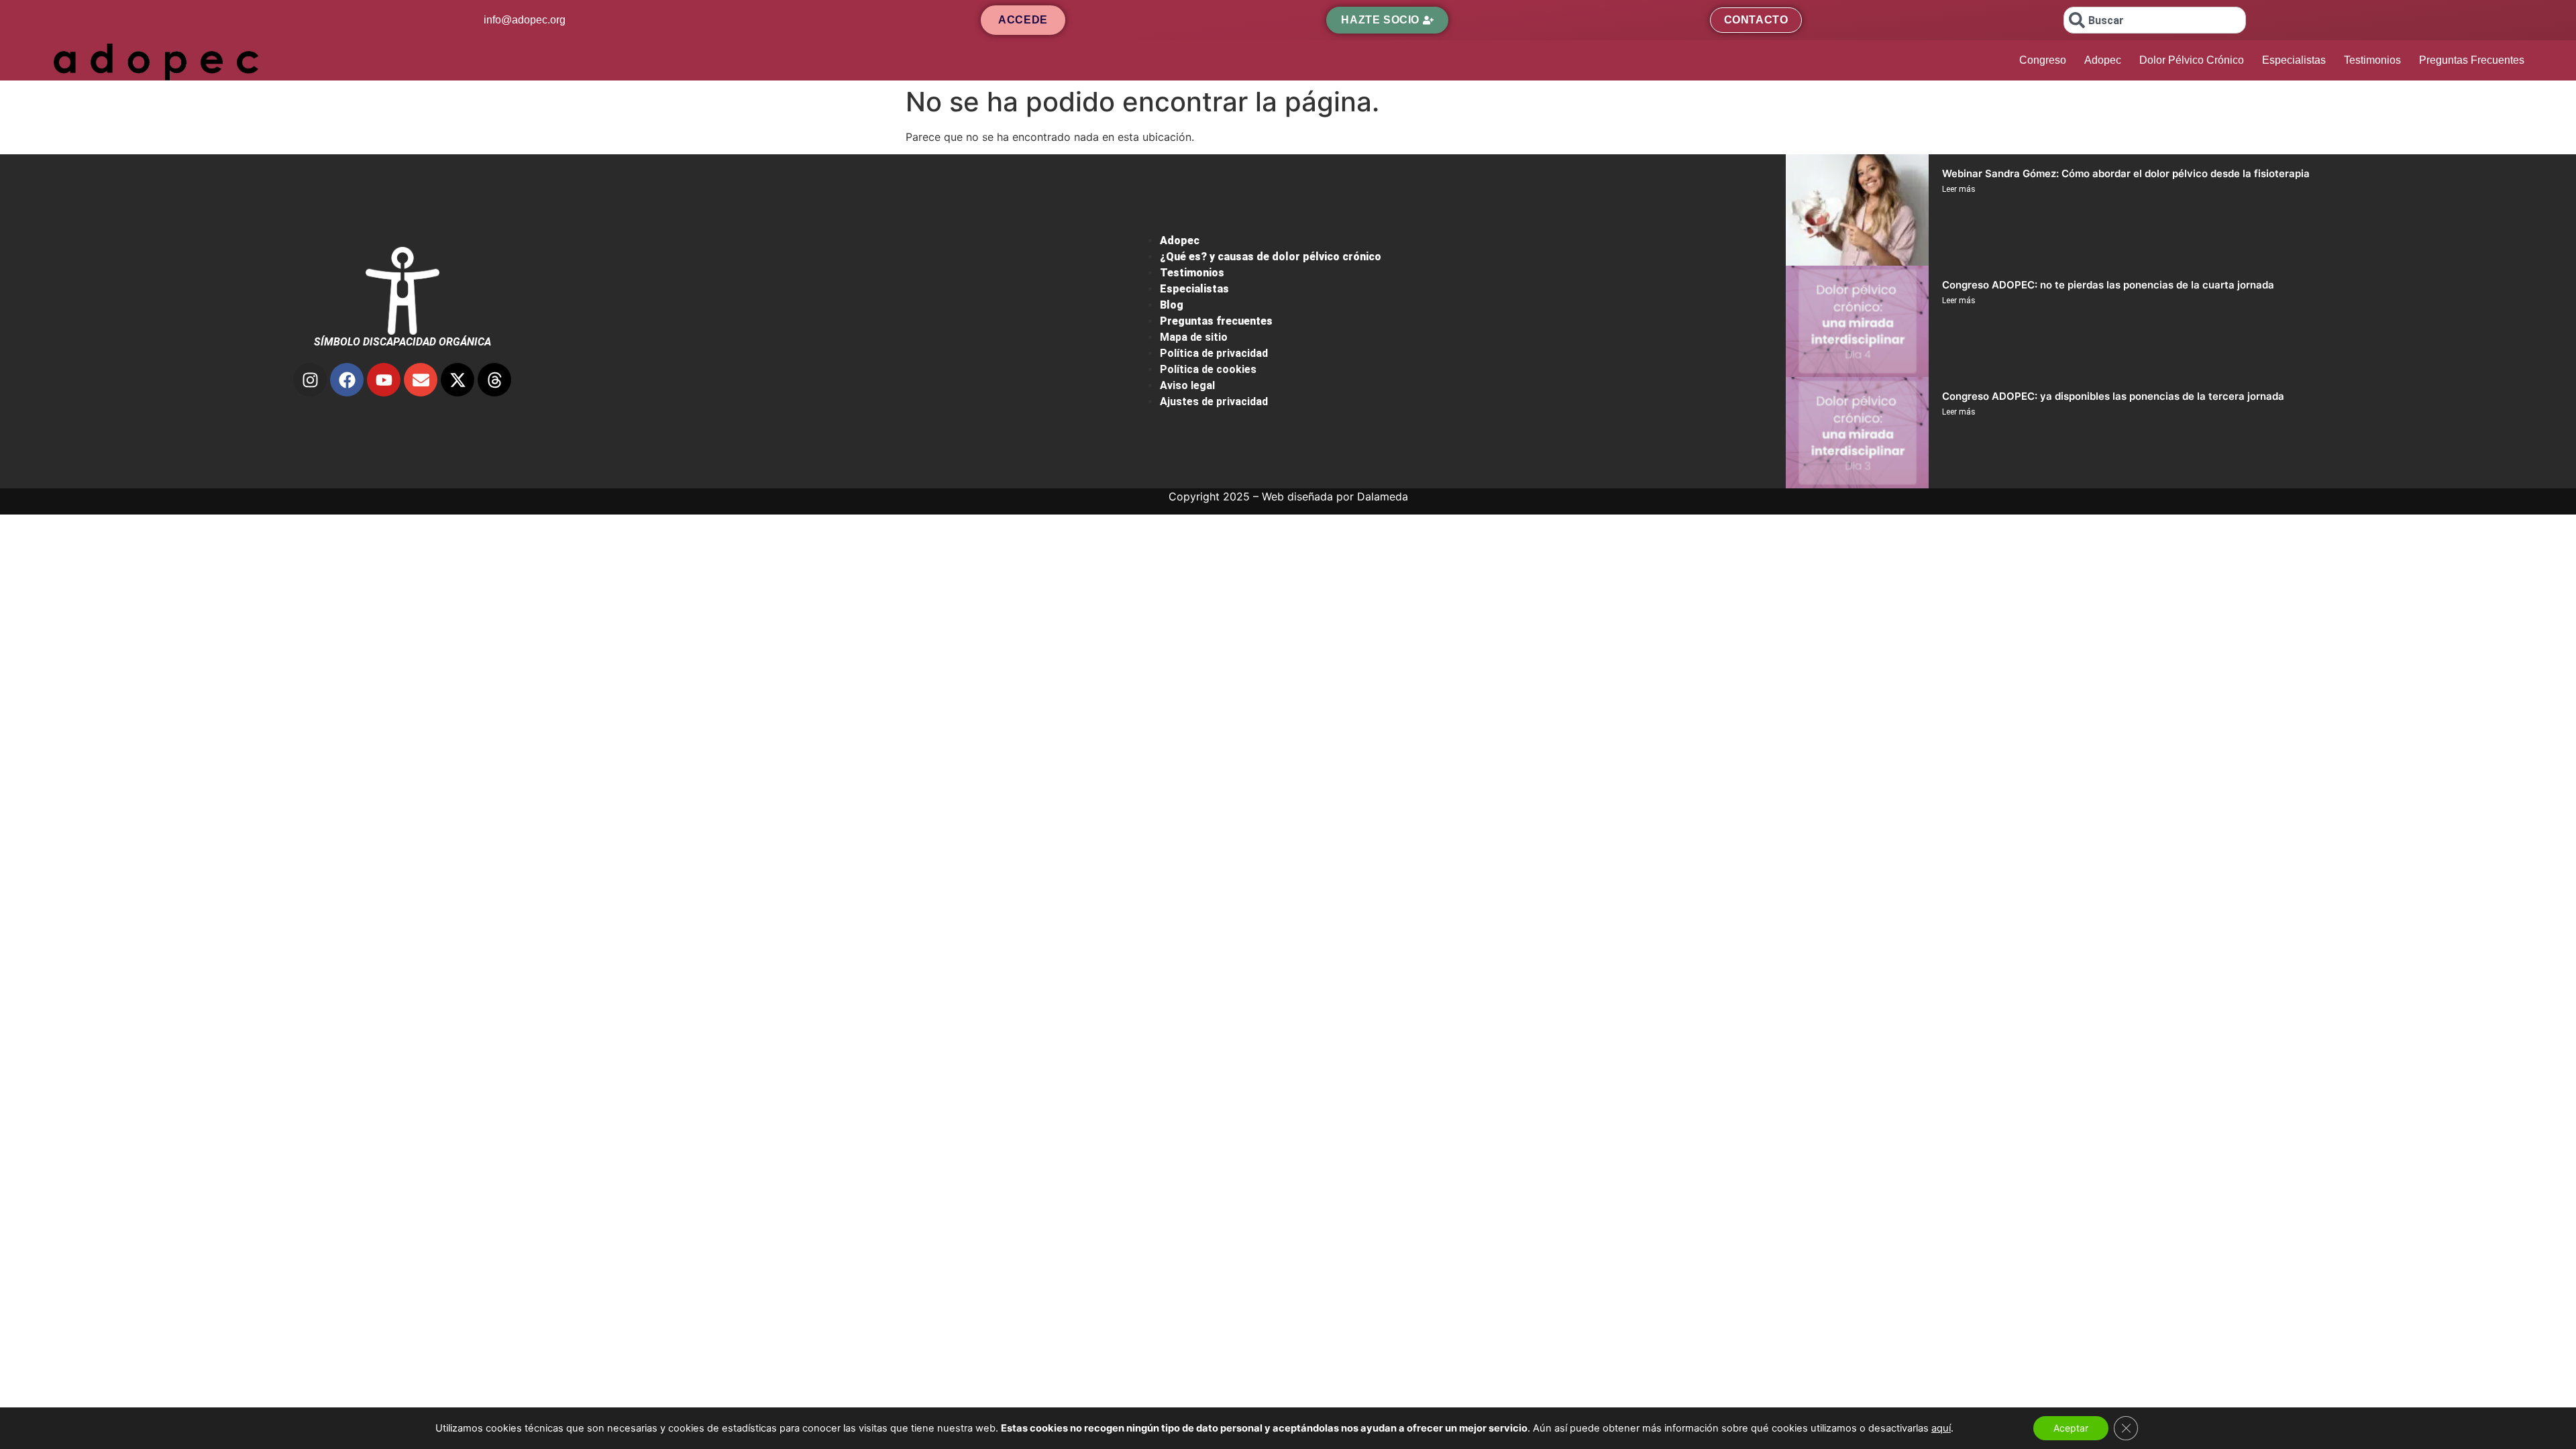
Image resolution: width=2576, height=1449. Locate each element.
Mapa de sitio (1194, 337)
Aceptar (2071, 1428)
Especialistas (2294, 60)
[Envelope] (421, 380)
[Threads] (494, 380)
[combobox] (2155, 20)
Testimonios (2372, 60)
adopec (2103, 60)
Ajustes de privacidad (1214, 401)
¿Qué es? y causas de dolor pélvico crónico (1271, 257)
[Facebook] (347, 380)
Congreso (2043, 60)
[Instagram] (310, 380)
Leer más (1959, 189)
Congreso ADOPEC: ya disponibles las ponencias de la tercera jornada (2113, 396)
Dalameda (1383, 496)
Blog (1172, 305)
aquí (1941, 1428)
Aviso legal (1187, 385)
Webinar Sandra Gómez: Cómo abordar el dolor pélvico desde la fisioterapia (2126, 173)
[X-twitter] (458, 380)
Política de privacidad (1214, 353)
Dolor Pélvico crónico (2192, 60)
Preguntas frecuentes (2472, 60)
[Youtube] (384, 380)
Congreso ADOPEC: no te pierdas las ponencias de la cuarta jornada (2108, 285)
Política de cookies (1208, 369)
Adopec (1180, 240)
